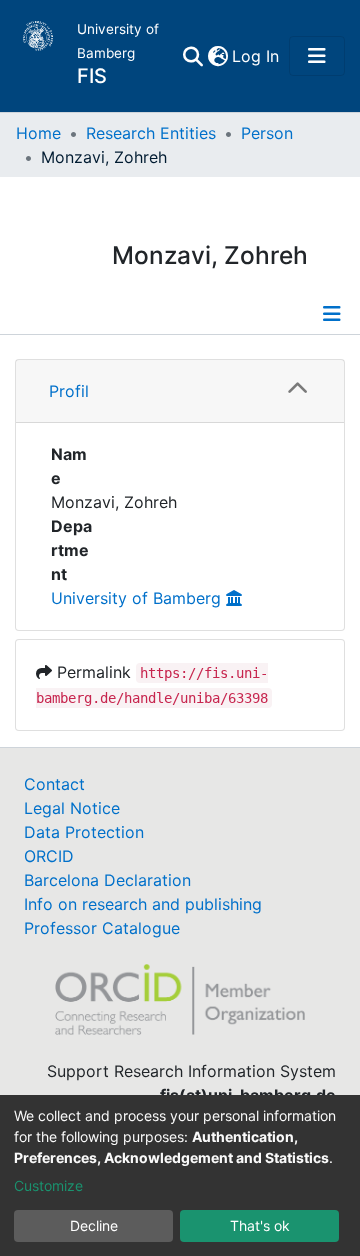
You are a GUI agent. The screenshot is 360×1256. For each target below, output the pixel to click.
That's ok (260, 1225)
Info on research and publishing (143, 904)
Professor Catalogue (102, 928)
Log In (256, 56)
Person (267, 133)
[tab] (180, 391)
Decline (94, 1225)
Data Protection (84, 832)
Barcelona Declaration (107, 880)
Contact (54, 784)
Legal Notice (72, 808)
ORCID (49, 856)
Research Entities (151, 133)
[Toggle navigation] (317, 56)
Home (38, 133)
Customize (48, 1185)
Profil (69, 391)
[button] (217, 56)
